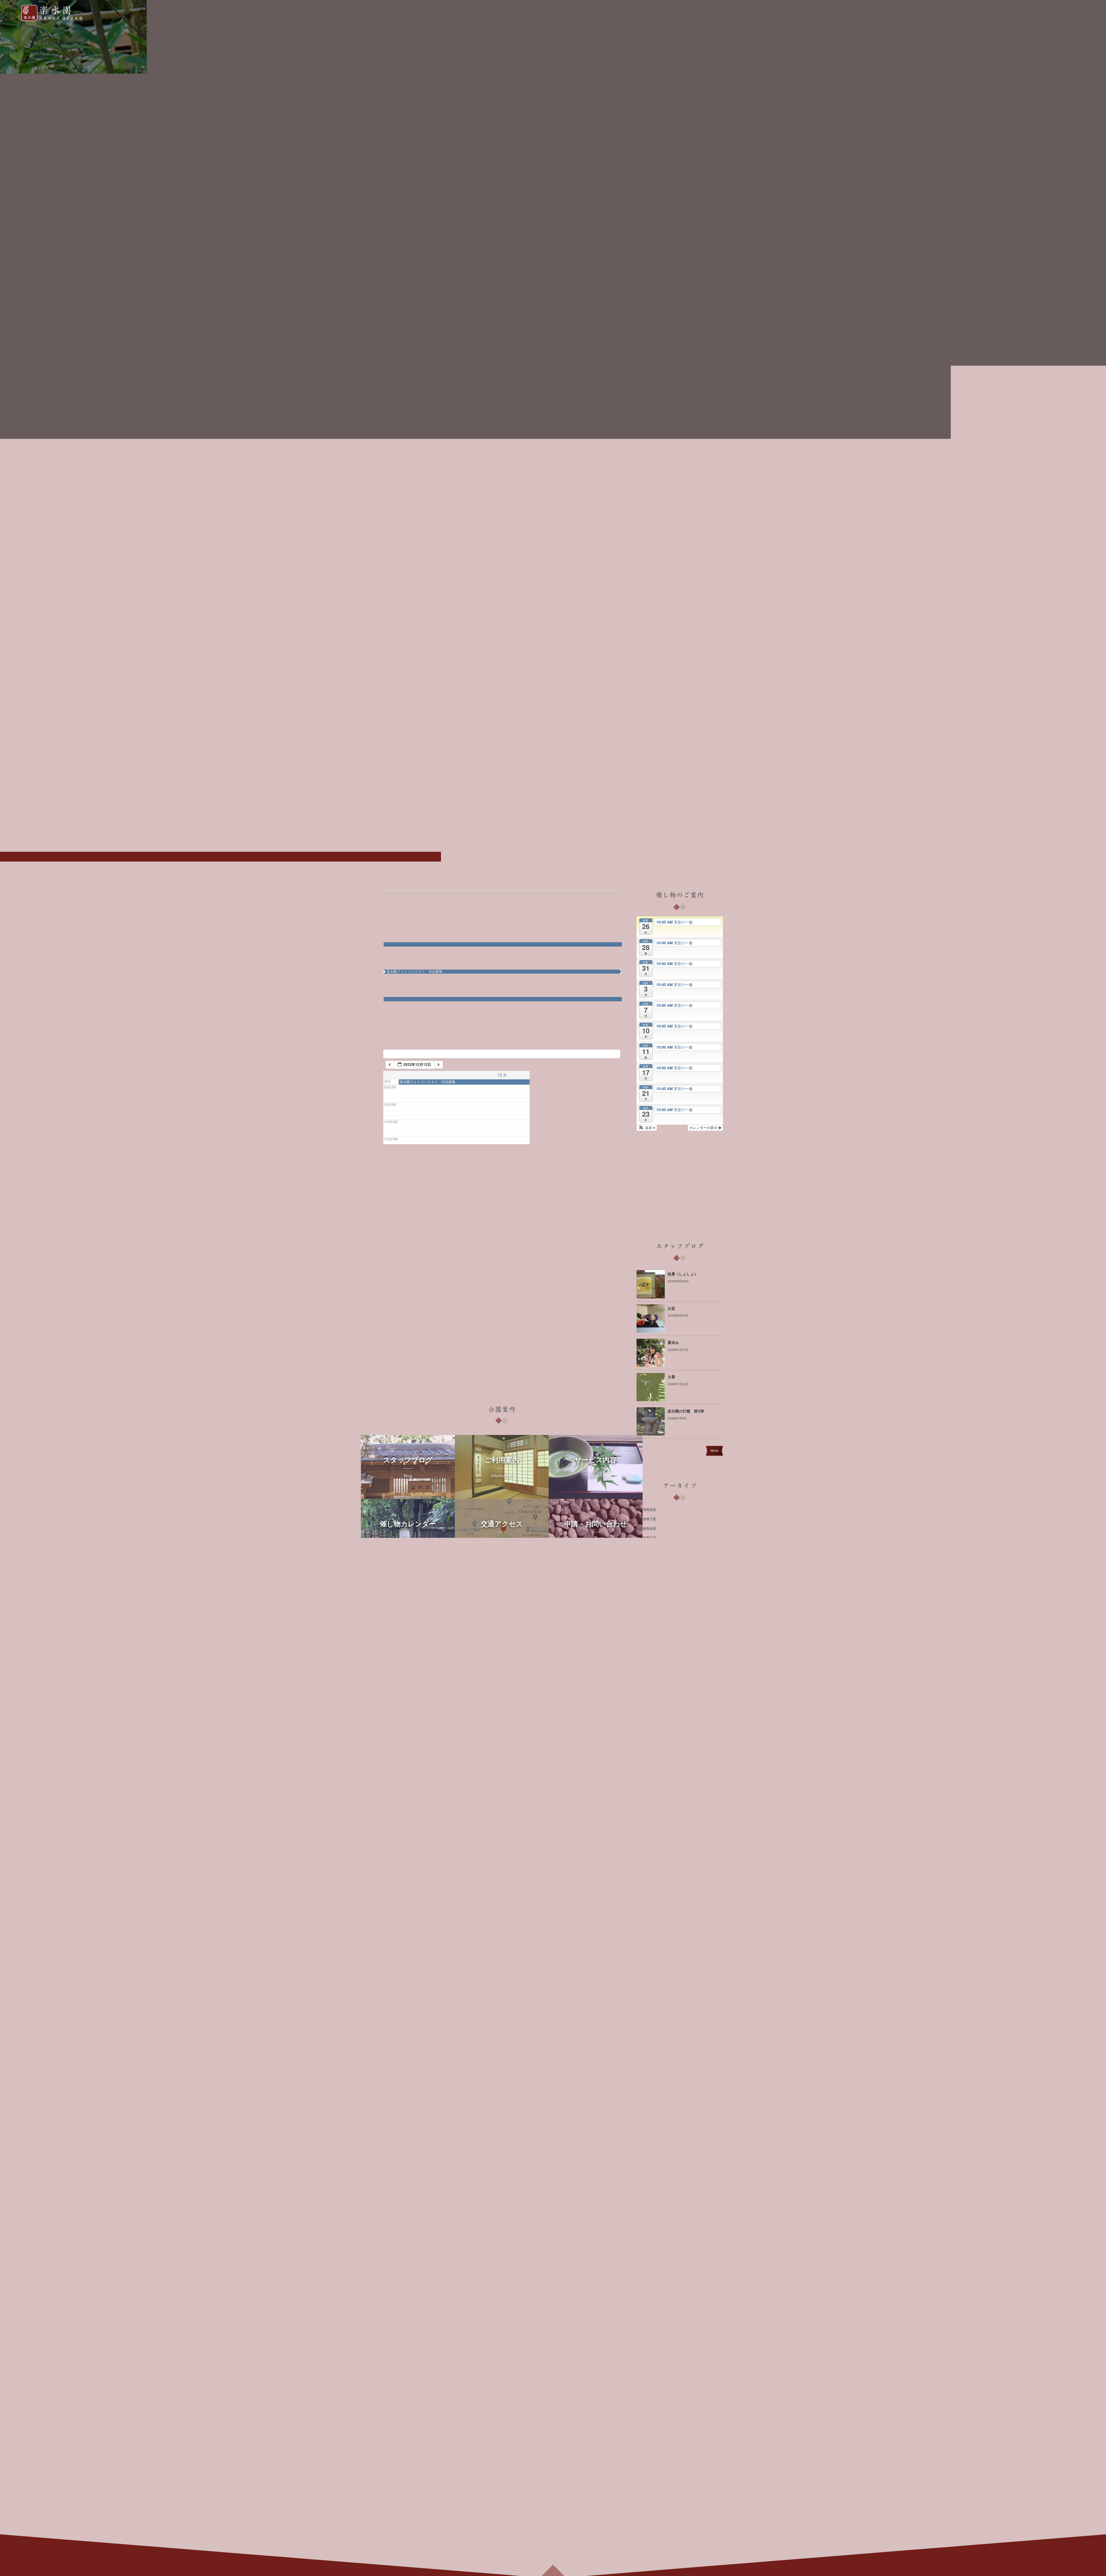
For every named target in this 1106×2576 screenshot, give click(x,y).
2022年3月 (646, 2009)
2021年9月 (646, 2065)
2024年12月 (647, 1698)
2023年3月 (646, 1896)
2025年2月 (646, 1679)
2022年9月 (646, 1952)
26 (448, 1031)
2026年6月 (646, 1529)
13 (482, 977)
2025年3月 (646, 1670)
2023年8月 (646, 1849)
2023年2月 (646, 1905)
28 (516, 1031)
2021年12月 (647, 2037)
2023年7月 (646, 1858)
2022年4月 (646, 1999)
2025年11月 (647, 1595)
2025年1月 (646, 1689)
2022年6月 (646, 1981)
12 (448, 977)
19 (448, 1004)
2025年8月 (646, 1623)
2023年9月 (646, 1840)
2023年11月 (647, 1820)
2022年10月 (647, 1943)
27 (482, 1031)
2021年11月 (647, 2047)
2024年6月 (646, 1755)
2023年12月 (647, 1811)
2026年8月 (646, 1510)
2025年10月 (647, 1604)
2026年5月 (646, 1538)
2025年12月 (647, 1585)
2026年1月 (646, 1576)
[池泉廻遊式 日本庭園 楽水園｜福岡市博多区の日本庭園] (55, 13)
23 (583, 1004)
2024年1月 (646, 1802)
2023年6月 (646, 1868)
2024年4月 (646, 1774)
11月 (410, 897)
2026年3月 (646, 1557)
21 (516, 1004)
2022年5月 (646, 1990)
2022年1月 (646, 2028)
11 (414, 967)
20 (482, 1004)
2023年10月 (647, 1830)
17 (617, 975)
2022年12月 (647, 1924)
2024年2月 (646, 1792)
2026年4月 (646, 1548)
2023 (467, 897)
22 (550, 1004)
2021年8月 (646, 2075)
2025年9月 (646, 1614)
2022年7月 (646, 1971)
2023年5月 (646, 1877)
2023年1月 (646, 1915)
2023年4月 (646, 1886)
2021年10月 (647, 2056)
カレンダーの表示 (704, 1128)
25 (414, 1022)
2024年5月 (646, 1764)
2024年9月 (646, 1727)
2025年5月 (646, 1651)
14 (516, 977)
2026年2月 (646, 1566)
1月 (452, 897)
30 (583, 1034)
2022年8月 (646, 1962)
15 (550, 977)
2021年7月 (646, 2084)
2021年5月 (646, 2103)
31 (617, 1034)
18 (414, 995)
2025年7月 (646, 1632)
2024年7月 (646, 1745)
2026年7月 (646, 1519)
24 (617, 1004)
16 (583, 977)
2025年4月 (646, 1661)
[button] (647, 1128)
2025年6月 (646, 1642)
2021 (395, 897)
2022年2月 (646, 2018)
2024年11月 (647, 1708)
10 (617, 949)
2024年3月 (646, 1783)
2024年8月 (646, 1736)
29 (550, 1034)
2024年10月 (647, 1717)
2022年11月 (647, 1933)
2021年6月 (646, 2094)
